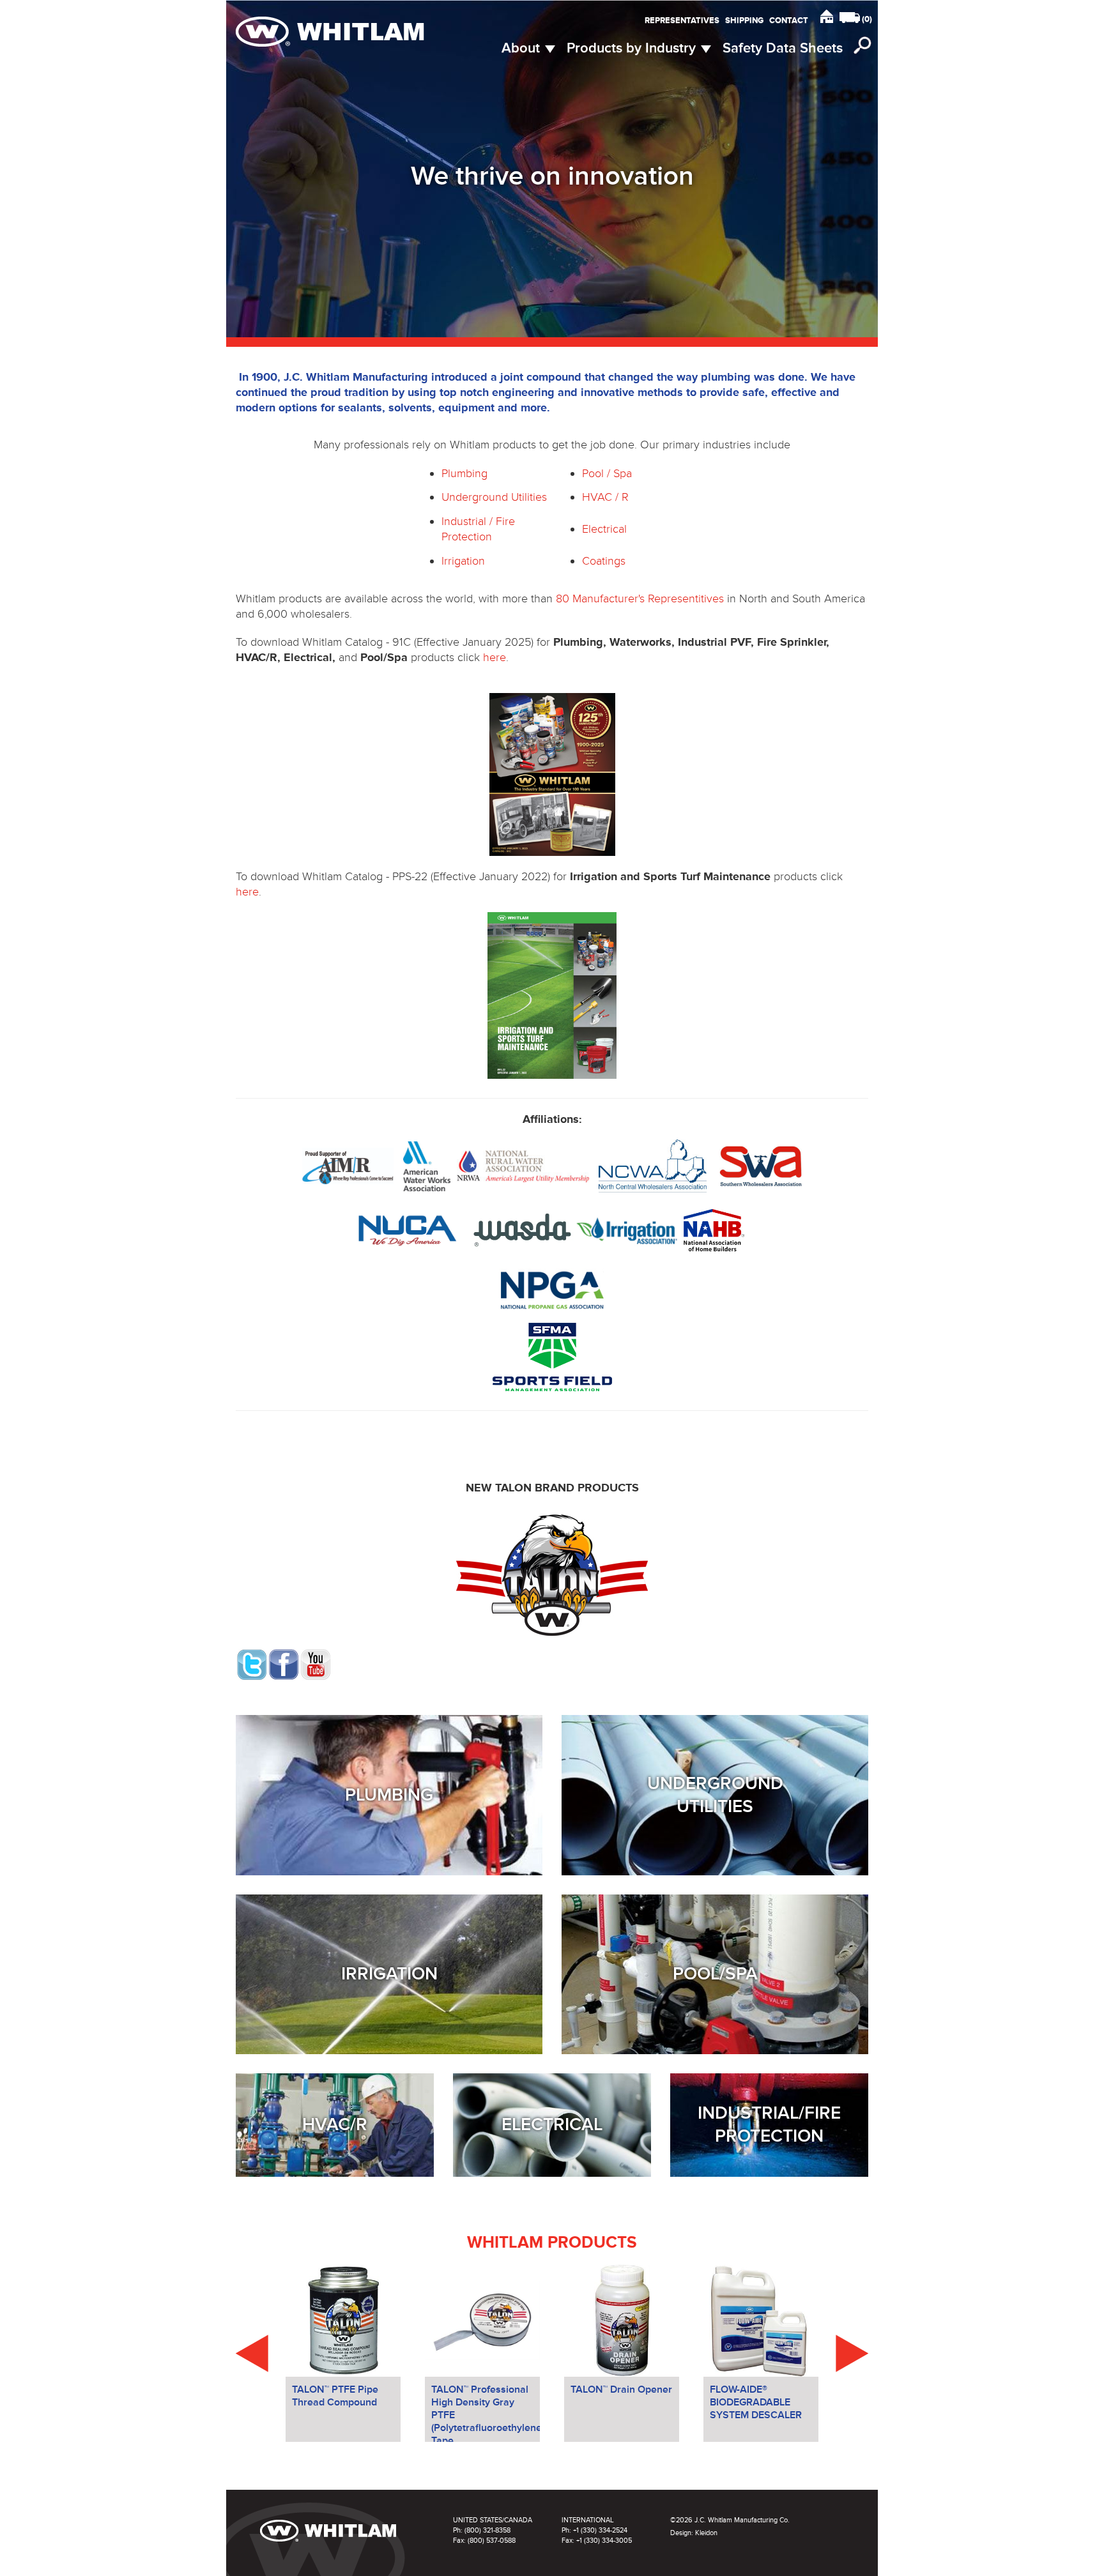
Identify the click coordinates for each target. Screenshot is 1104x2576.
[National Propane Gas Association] (552, 1288)
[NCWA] (653, 1165)
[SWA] (761, 1165)
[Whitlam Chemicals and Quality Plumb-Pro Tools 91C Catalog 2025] (552, 774)
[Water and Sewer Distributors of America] (521, 1229)
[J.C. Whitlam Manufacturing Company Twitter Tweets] (252, 1663)
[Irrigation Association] (627, 1229)
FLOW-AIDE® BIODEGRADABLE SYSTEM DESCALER (756, 2402)
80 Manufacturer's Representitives (640, 598)
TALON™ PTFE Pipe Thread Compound (335, 2396)
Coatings (604, 561)
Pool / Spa (607, 473)
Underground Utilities (494, 497)
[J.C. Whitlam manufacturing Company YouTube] (316, 1663)
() (867, 19)
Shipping (744, 20)
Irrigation (463, 561)
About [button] (523, 48)
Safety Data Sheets (783, 48)
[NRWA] (523, 1165)
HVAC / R (605, 497)
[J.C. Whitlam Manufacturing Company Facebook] (284, 1663)
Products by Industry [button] (633, 48)
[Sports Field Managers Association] (552, 1356)
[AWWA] (427, 1165)
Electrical (604, 529)
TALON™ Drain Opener (621, 2389)
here (494, 657)
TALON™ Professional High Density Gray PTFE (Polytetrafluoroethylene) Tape (486, 2412)
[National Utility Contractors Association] (408, 1229)
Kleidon (706, 2533)
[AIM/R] (348, 1165)
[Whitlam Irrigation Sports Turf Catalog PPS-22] (552, 995)
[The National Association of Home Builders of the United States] (712, 1229)
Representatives (682, 20)
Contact (789, 20)
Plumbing (464, 473)
